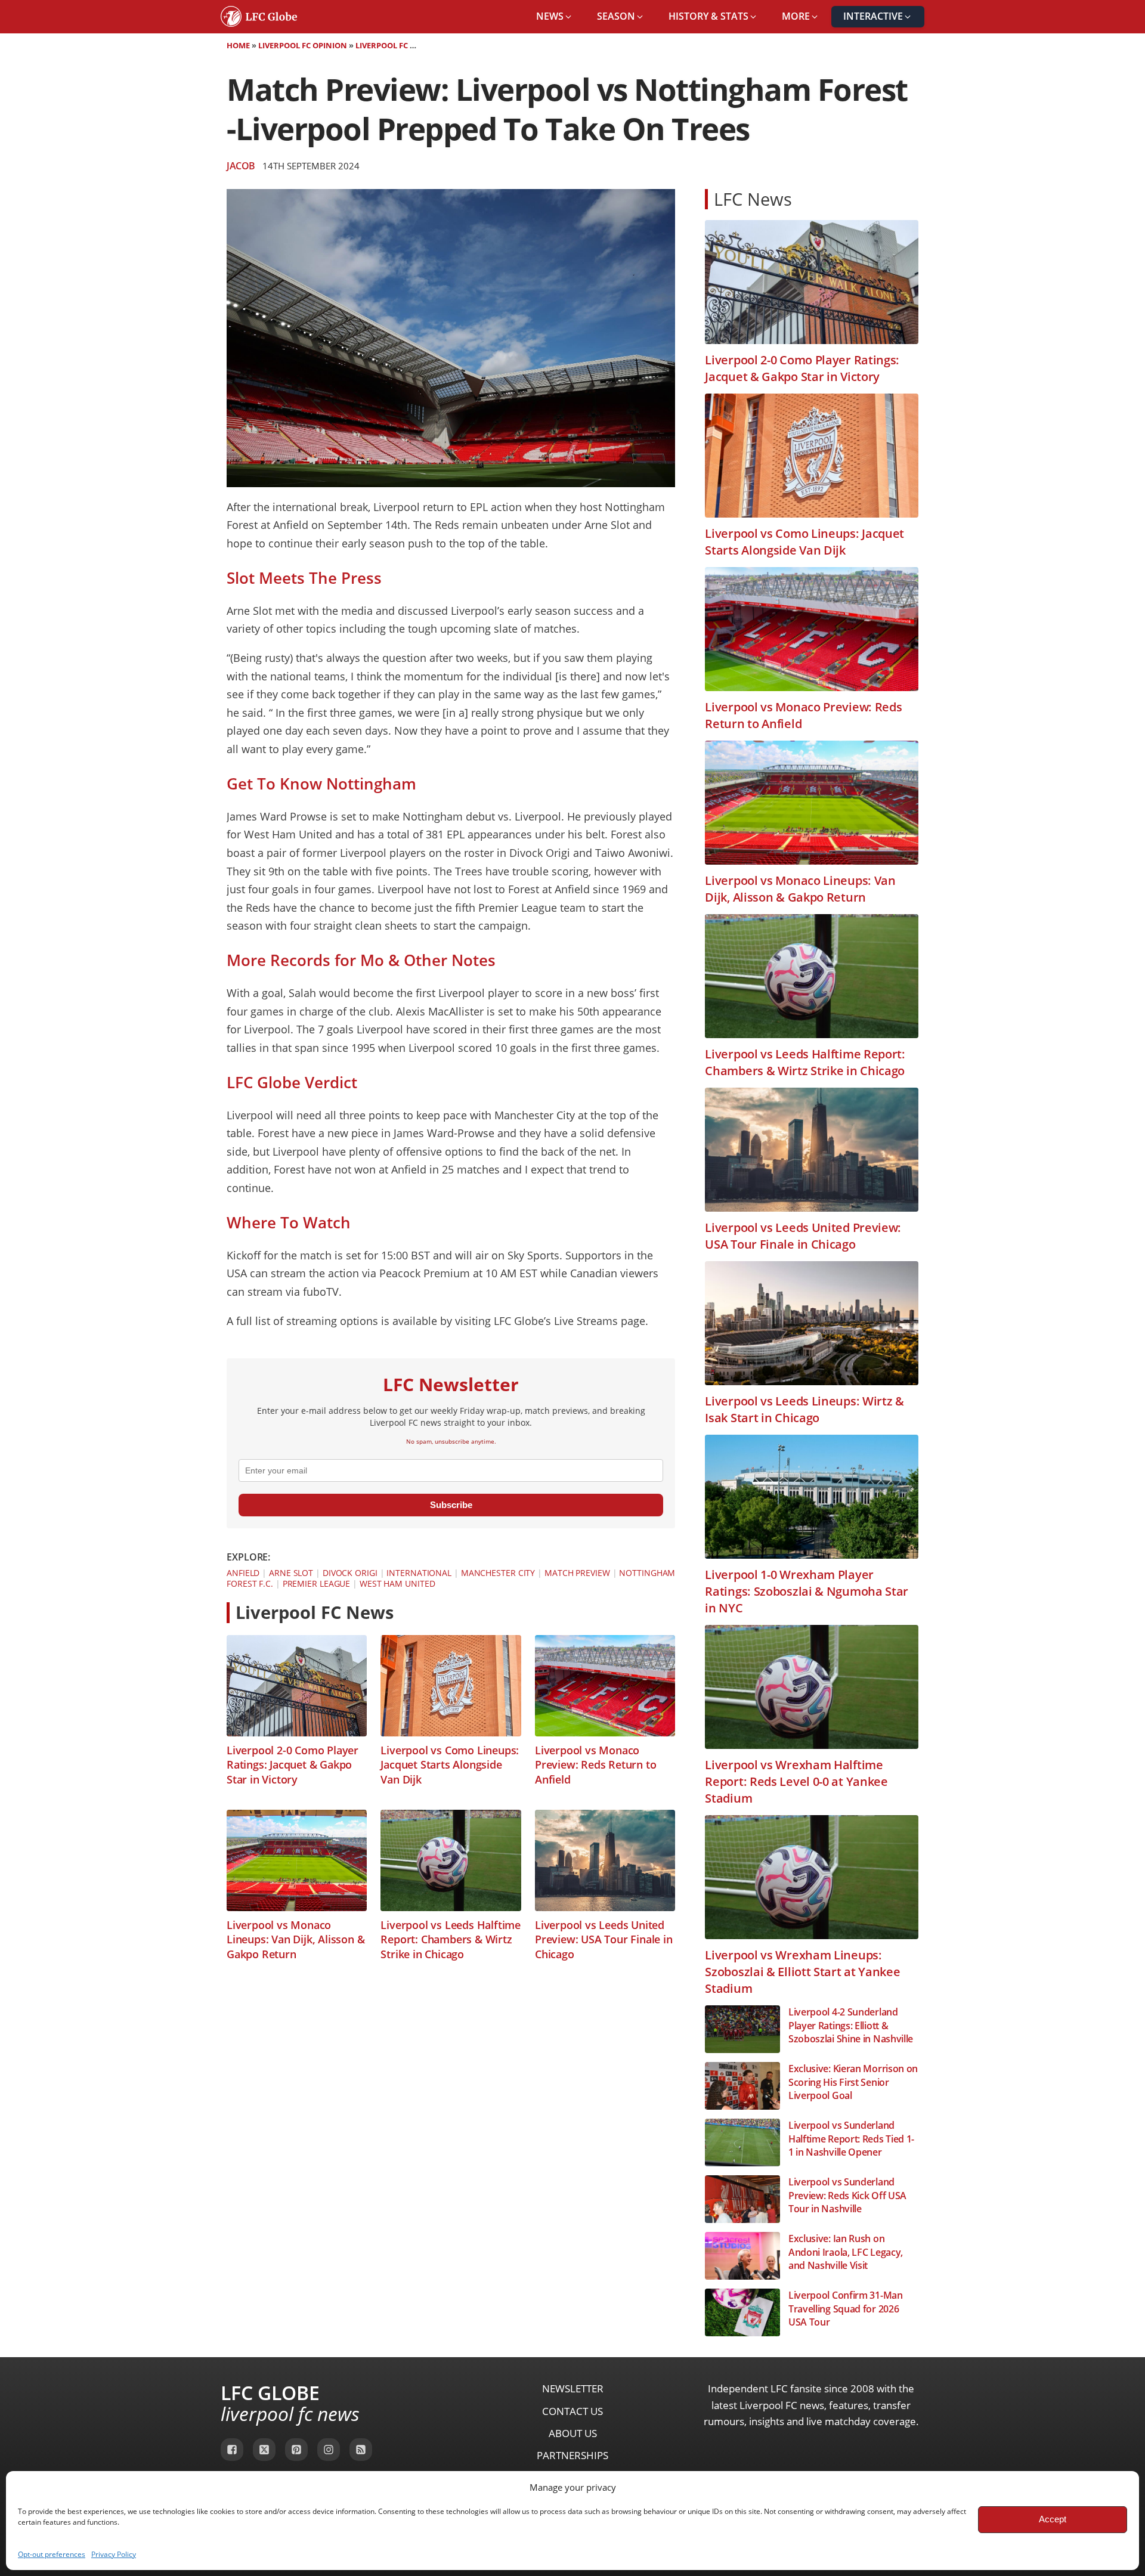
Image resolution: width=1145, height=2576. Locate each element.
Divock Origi (350, 1573)
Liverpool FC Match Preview (414, 45)
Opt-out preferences (52, 2554)
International (419, 1573)
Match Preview (577, 1573)
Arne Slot (291, 1573)
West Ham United (397, 1583)
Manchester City (498, 1573)
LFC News (753, 199)
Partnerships (572, 2455)
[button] (555, 17)
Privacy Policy (114, 2554)
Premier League (317, 1583)
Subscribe (451, 1505)
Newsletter (573, 2388)
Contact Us (572, 2411)
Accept (1053, 2519)
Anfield (243, 1573)
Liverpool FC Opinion (303, 45)
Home (238, 45)
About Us (573, 2433)
